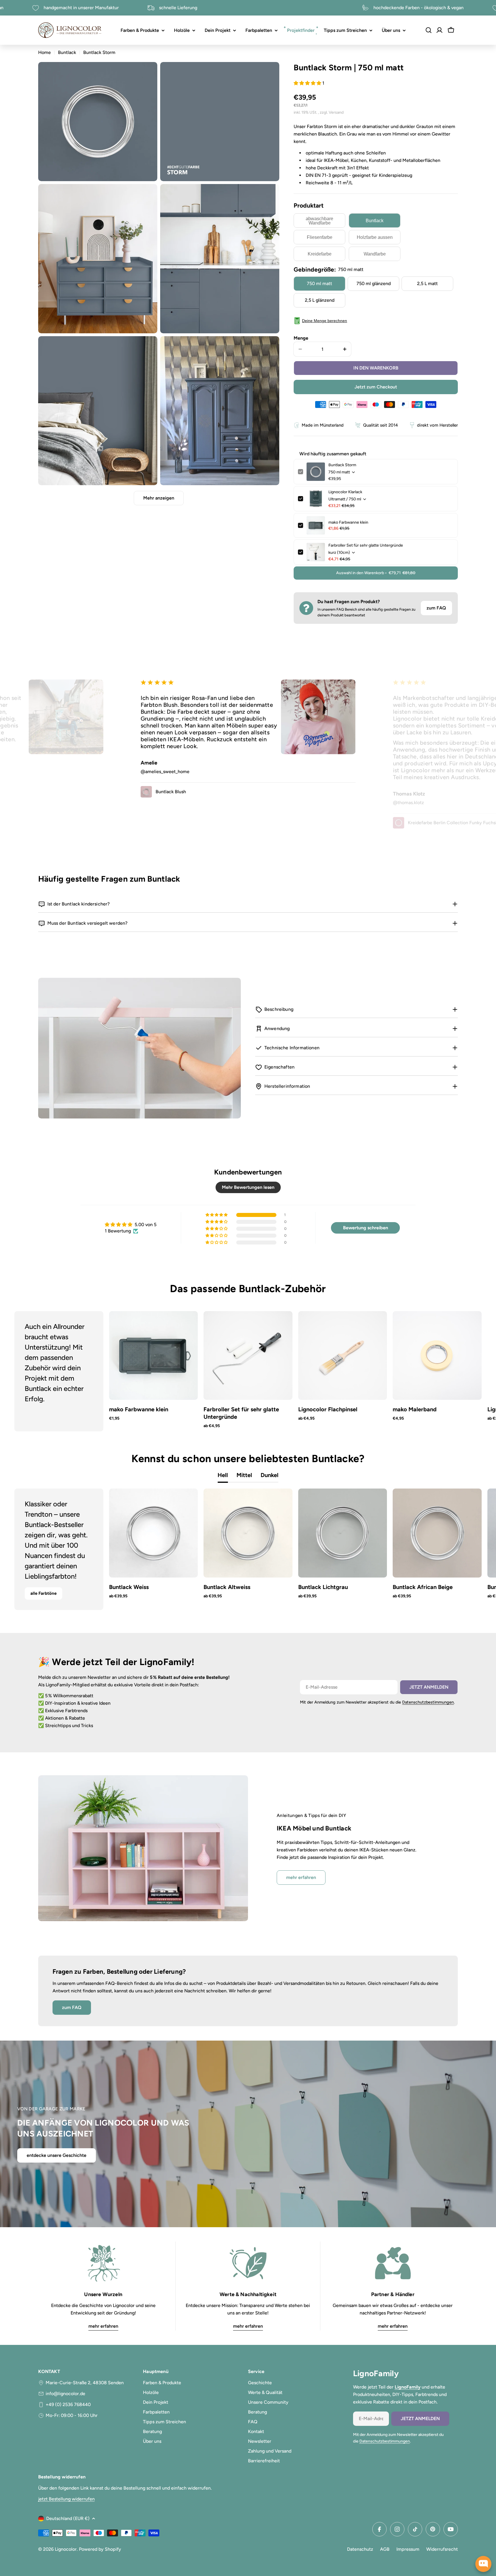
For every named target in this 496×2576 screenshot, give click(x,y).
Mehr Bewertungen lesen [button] (248, 1187)
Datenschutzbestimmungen (428, 1702)
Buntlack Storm (342, 465)
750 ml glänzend (374, 283)
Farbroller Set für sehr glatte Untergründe (366, 545)
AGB (385, 2549)
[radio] (319, 220)
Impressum (408, 2549)
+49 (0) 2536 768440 (68, 2404)
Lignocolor (66, 2549)
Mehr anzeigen (159, 498)
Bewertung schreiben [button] (366, 1228)
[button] (308, 83)
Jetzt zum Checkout (376, 387)
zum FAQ (436, 608)
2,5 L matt (427, 283)
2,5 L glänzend (320, 300)
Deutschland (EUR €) (68, 2518)
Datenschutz (360, 2549)
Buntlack (67, 52)
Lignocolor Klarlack (345, 492)
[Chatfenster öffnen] (483, 2564)
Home (44, 52)
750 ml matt (319, 283)
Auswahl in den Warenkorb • (376, 573)
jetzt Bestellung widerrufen (66, 2499)
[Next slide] (462, 1371)
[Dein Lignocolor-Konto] (439, 30)
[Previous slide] (34, 1371)
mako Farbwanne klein (348, 522)
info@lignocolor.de (65, 2394)
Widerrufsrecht (442, 2549)
